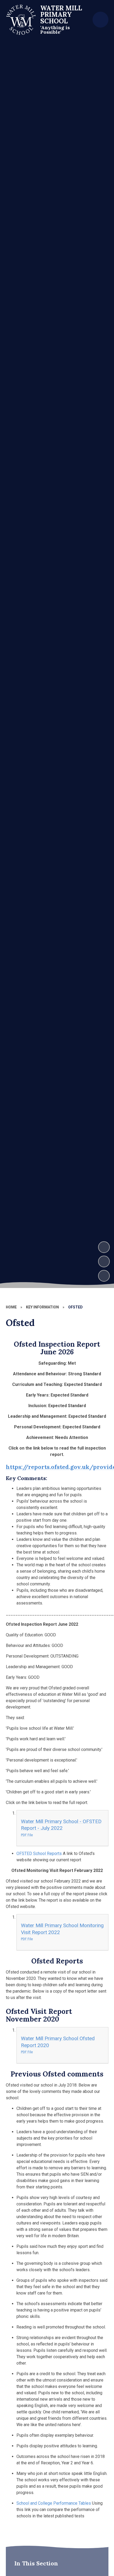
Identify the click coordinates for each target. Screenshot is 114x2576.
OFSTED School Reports (39, 1853)
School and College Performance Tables (54, 2503)
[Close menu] (100, 20)
